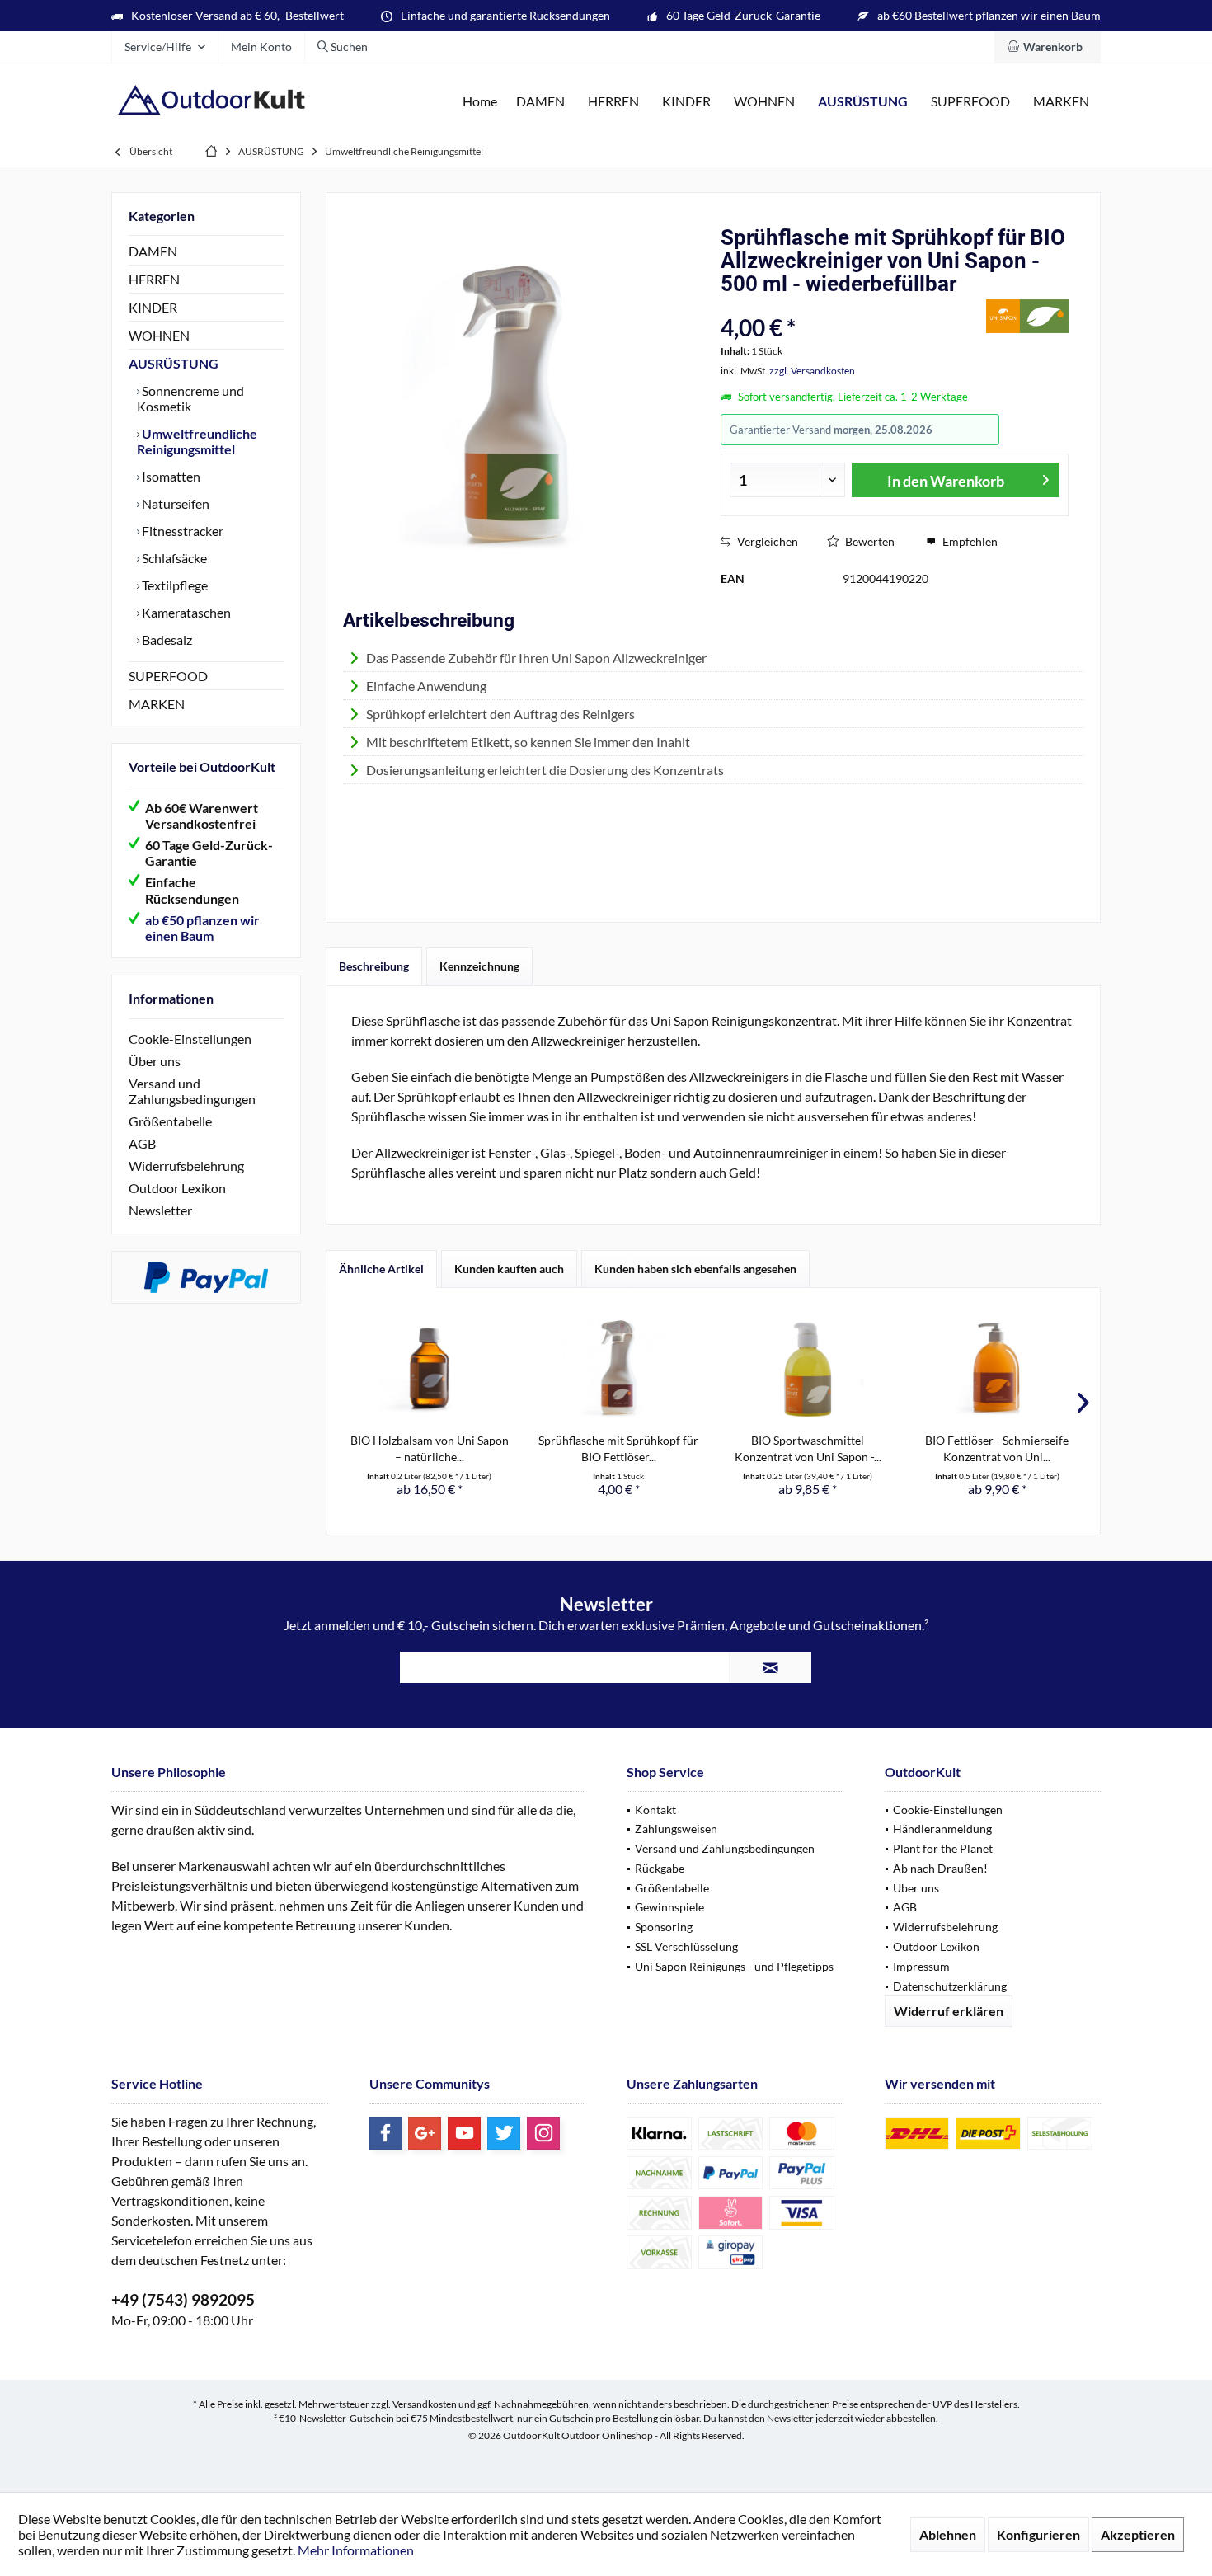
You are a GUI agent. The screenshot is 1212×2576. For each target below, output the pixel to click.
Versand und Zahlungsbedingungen (192, 1091)
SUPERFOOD (168, 676)
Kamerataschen (185, 612)
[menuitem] (1048, 47)
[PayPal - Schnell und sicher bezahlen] (206, 1277)
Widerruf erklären (949, 2011)
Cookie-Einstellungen (190, 1039)
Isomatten (170, 476)
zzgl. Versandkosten (812, 371)
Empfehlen (969, 541)
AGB (142, 1143)
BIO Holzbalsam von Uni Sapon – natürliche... (430, 1448)
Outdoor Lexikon (177, 1188)
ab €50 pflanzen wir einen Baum (202, 928)
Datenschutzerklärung (950, 1986)
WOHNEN (159, 335)
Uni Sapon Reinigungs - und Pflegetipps (734, 1966)
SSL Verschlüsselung (686, 1946)
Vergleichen (766, 541)
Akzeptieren (1138, 2534)
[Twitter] (504, 2133)
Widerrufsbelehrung (186, 1166)
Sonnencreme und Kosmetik (190, 398)
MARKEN (157, 704)
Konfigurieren (1038, 2534)
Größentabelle (170, 1121)
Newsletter (160, 1210)
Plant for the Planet (943, 1848)
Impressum (921, 1966)
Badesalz (166, 639)
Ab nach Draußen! (940, 1868)
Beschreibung (374, 966)
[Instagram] (543, 2133)
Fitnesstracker (181, 531)
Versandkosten (425, 2404)
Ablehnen (948, 2534)
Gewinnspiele (669, 1907)
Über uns (155, 1061)
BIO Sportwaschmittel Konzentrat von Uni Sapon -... (808, 1448)
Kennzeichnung (479, 966)
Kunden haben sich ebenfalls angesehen (695, 1269)
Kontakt (655, 1810)
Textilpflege (174, 585)
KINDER (153, 307)
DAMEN (153, 251)
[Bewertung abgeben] (851, 306)
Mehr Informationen (356, 2550)
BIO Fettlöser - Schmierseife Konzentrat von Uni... (997, 1448)
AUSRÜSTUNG (174, 363)
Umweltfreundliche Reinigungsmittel (197, 441)
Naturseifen (174, 503)
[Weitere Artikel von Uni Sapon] (1027, 316)
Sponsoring (664, 1927)
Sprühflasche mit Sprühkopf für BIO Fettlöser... (618, 1448)
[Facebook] (386, 2133)
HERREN (154, 279)
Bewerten (869, 541)
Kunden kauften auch (509, 1269)
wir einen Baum (1061, 15)
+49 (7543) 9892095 (183, 2299)
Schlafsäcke (173, 558)
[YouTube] (464, 2133)
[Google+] (425, 2133)
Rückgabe (660, 1868)
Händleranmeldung (942, 1829)
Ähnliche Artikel (381, 1269)
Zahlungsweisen (676, 1829)
